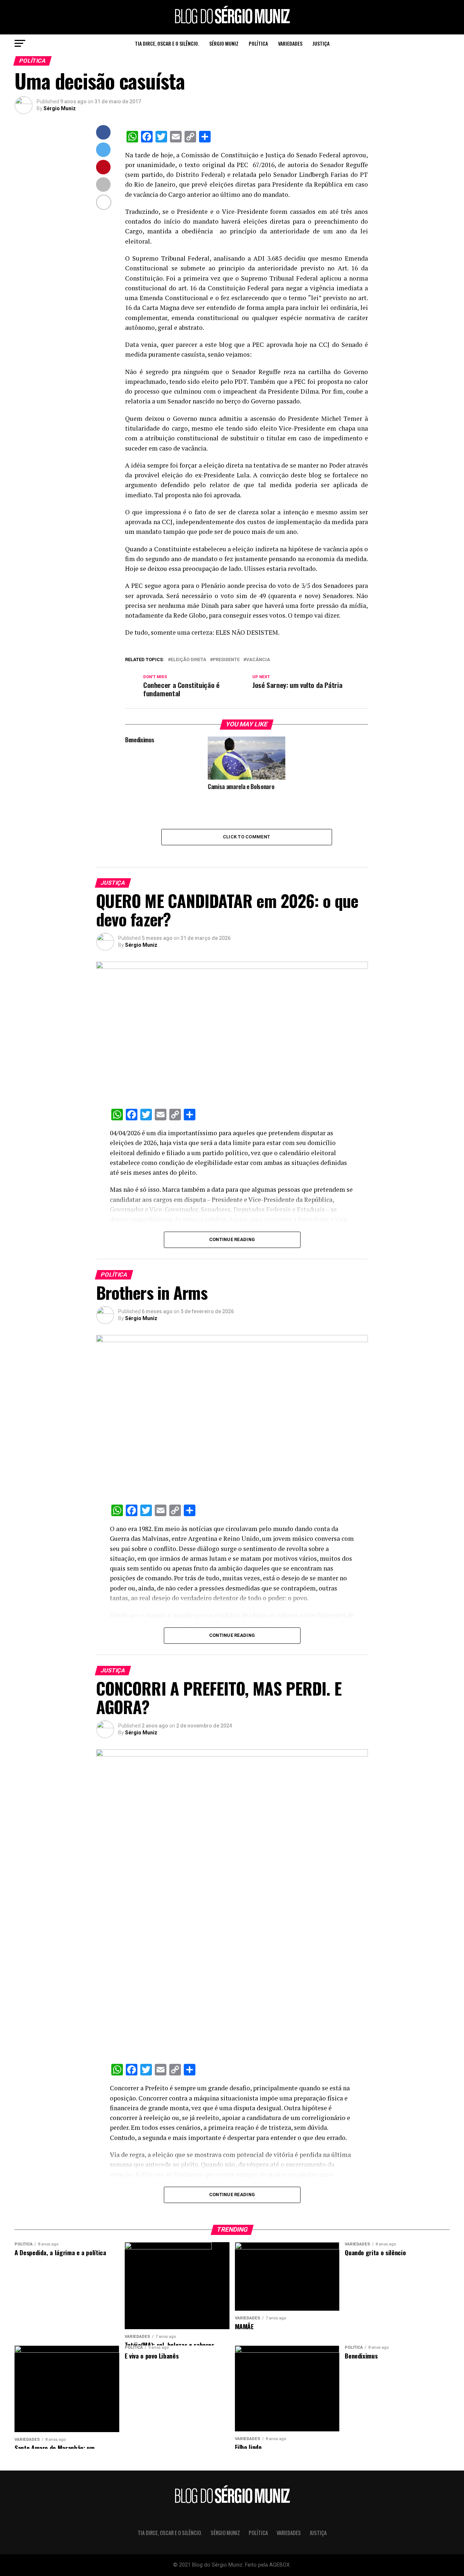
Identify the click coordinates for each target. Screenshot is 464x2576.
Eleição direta (188, 660)
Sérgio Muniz (224, 43)
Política (258, 43)
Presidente (226, 660)
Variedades (290, 43)
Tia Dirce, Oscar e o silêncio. (167, 43)
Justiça (321, 43)
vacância (258, 660)
